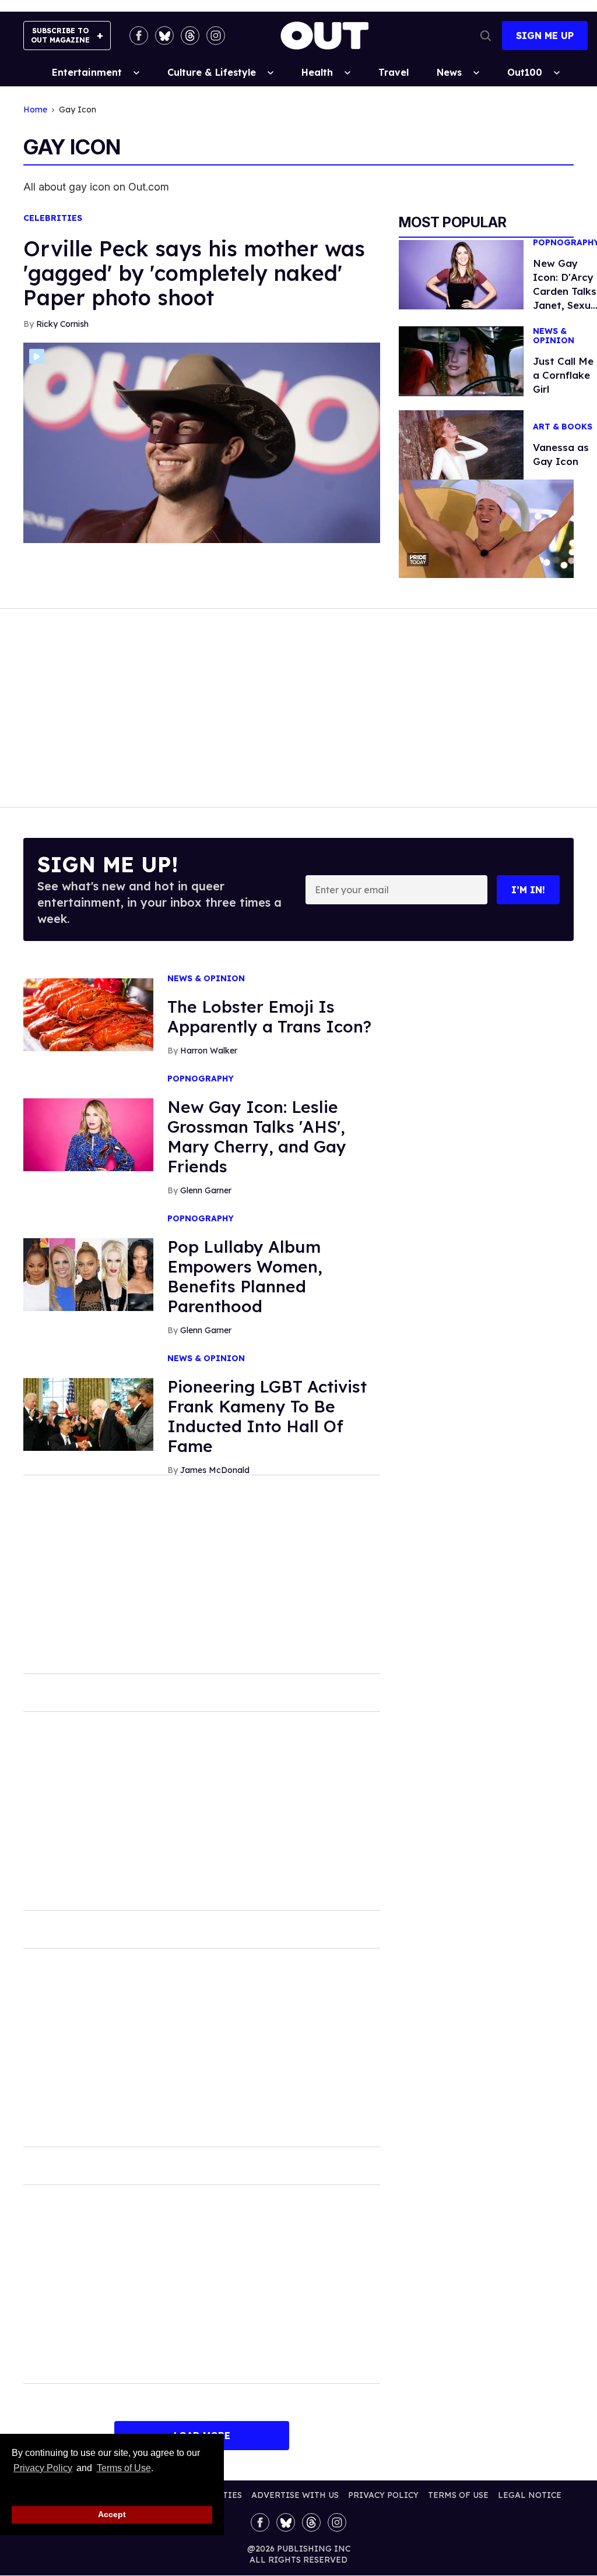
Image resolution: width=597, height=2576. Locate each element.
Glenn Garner (206, 1190)
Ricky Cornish (62, 324)
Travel (394, 72)
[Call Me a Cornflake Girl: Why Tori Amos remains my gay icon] (461, 360)
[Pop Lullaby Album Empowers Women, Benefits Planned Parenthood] (88, 1274)
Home (35, 110)
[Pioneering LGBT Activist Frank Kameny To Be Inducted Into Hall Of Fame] (88, 1414)
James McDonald (215, 1470)
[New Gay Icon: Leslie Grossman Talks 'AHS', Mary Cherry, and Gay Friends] (88, 1134)
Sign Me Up (545, 36)
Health (317, 72)
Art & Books (563, 427)
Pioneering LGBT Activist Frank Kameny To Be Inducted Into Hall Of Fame (267, 1416)
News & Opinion (206, 979)
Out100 (525, 72)
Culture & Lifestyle (212, 72)
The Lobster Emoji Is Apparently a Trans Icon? (269, 1016)
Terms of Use (124, 2468)
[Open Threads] (190, 36)
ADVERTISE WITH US (295, 2495)
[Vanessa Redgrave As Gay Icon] (461, 444)
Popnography (201, 1079)
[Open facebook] (139, 36)
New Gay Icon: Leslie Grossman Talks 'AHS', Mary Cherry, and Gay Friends (257, 1137)
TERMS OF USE (458, 2495)
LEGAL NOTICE (530, 2495)
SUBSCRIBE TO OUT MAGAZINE (60, 35)
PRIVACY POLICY (383, 2495)
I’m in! (528, 890)
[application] (486, 529)
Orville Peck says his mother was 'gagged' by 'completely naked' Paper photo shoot (194, 273)
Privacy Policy (43, 2468)
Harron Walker (209, 1051)
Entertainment (87, 72)
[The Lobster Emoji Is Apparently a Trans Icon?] (88, 1014)
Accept (112, 2514)
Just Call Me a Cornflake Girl (563, 375)
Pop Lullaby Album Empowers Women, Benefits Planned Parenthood (245, 1276)
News (449, 72)
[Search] (486, 36)
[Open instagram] (216, 36)
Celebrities (53, 218)
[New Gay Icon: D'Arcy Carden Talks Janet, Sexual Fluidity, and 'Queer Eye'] (461, 274)
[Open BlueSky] (164, 36)
